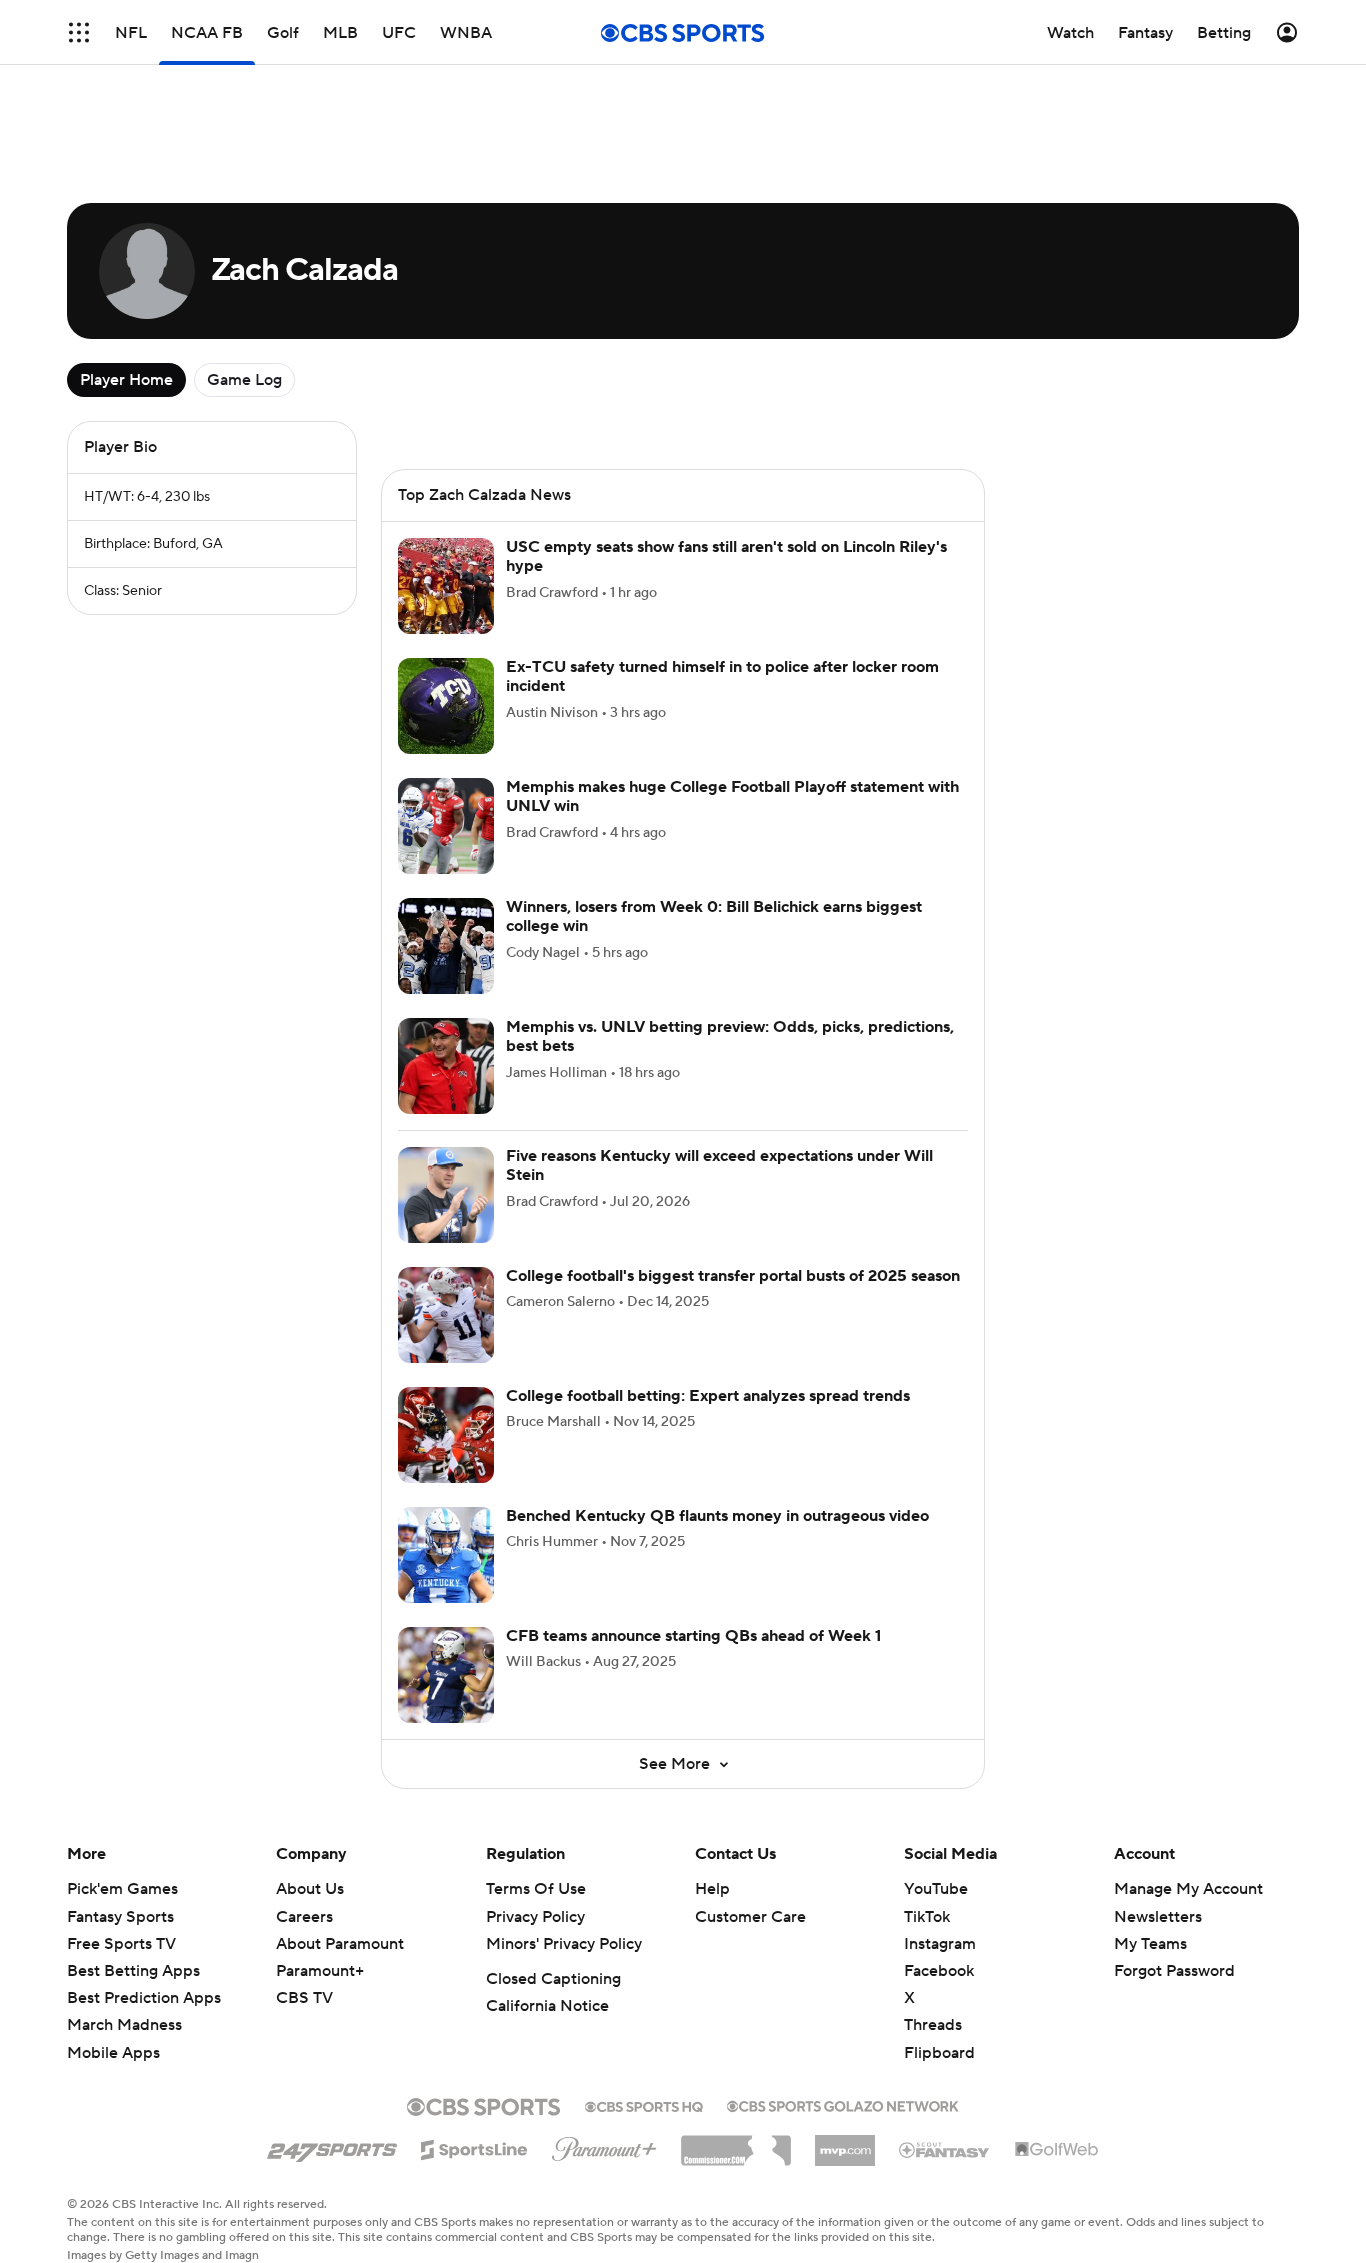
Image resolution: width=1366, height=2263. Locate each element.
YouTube (936, 1889)
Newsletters (1158, 1917)
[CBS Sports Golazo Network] (843, 2104)
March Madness (124, 2025)
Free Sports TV (121, 1944)
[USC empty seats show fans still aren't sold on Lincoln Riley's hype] (446, 586)
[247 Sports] (332, 2146)
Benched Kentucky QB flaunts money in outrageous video (717, 1516)
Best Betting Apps (133, 1971)
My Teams (1150, 1944)
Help (712, 1889)
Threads (933, 2025)
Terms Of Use (536, 1889)
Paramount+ (320, 1971)
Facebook (939, 1971)
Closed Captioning (553, 1979)
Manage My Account (1188, 1889)
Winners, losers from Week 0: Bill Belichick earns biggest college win (714, 916)
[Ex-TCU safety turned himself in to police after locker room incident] (446, 706)
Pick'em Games (122, 1889)
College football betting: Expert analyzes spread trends (708, 1396)
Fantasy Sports (120, 1917)
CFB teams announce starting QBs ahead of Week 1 (693, 1636)
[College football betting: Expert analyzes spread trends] (446, 1435)
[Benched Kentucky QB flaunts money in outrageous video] (446, 1555)
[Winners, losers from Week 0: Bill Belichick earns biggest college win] (446, 946)
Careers (304, 1917)
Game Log (244, 380)
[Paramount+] (604, 2145)
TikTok (927, 1917)
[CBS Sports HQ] (644, 2105)
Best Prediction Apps (144, 1998)
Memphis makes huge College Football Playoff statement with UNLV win (732, 796)
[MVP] (845, 2143)
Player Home (126, 380)
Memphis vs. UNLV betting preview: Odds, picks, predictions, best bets (730, 1036)
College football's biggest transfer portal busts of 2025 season (733, 1276)
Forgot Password (1174, 1971)
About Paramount (340, 1944)
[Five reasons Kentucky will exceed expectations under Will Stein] (446, 1195)
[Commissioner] (736, 2143)
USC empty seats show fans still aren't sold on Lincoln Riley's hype (726, 556)
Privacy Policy (535, 1917)
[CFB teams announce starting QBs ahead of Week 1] (446, 1675)
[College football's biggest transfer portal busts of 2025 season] (446, 1315)
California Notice (547, 2006)
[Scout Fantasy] (945, 2149)
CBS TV (304, 1998)
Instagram (940, 1944)
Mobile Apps (113, 2053)
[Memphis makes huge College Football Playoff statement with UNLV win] (446, 826)
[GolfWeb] (1057, 2150)
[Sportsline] (474, 2147)
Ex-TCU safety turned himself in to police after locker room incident (722, 676)
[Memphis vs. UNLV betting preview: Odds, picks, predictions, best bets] (446, 1066)
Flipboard (939, 2053)
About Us (310, 1889)
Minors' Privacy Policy (564, 1944)
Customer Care (750, 1917)
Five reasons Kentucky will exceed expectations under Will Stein (719, 1165)
